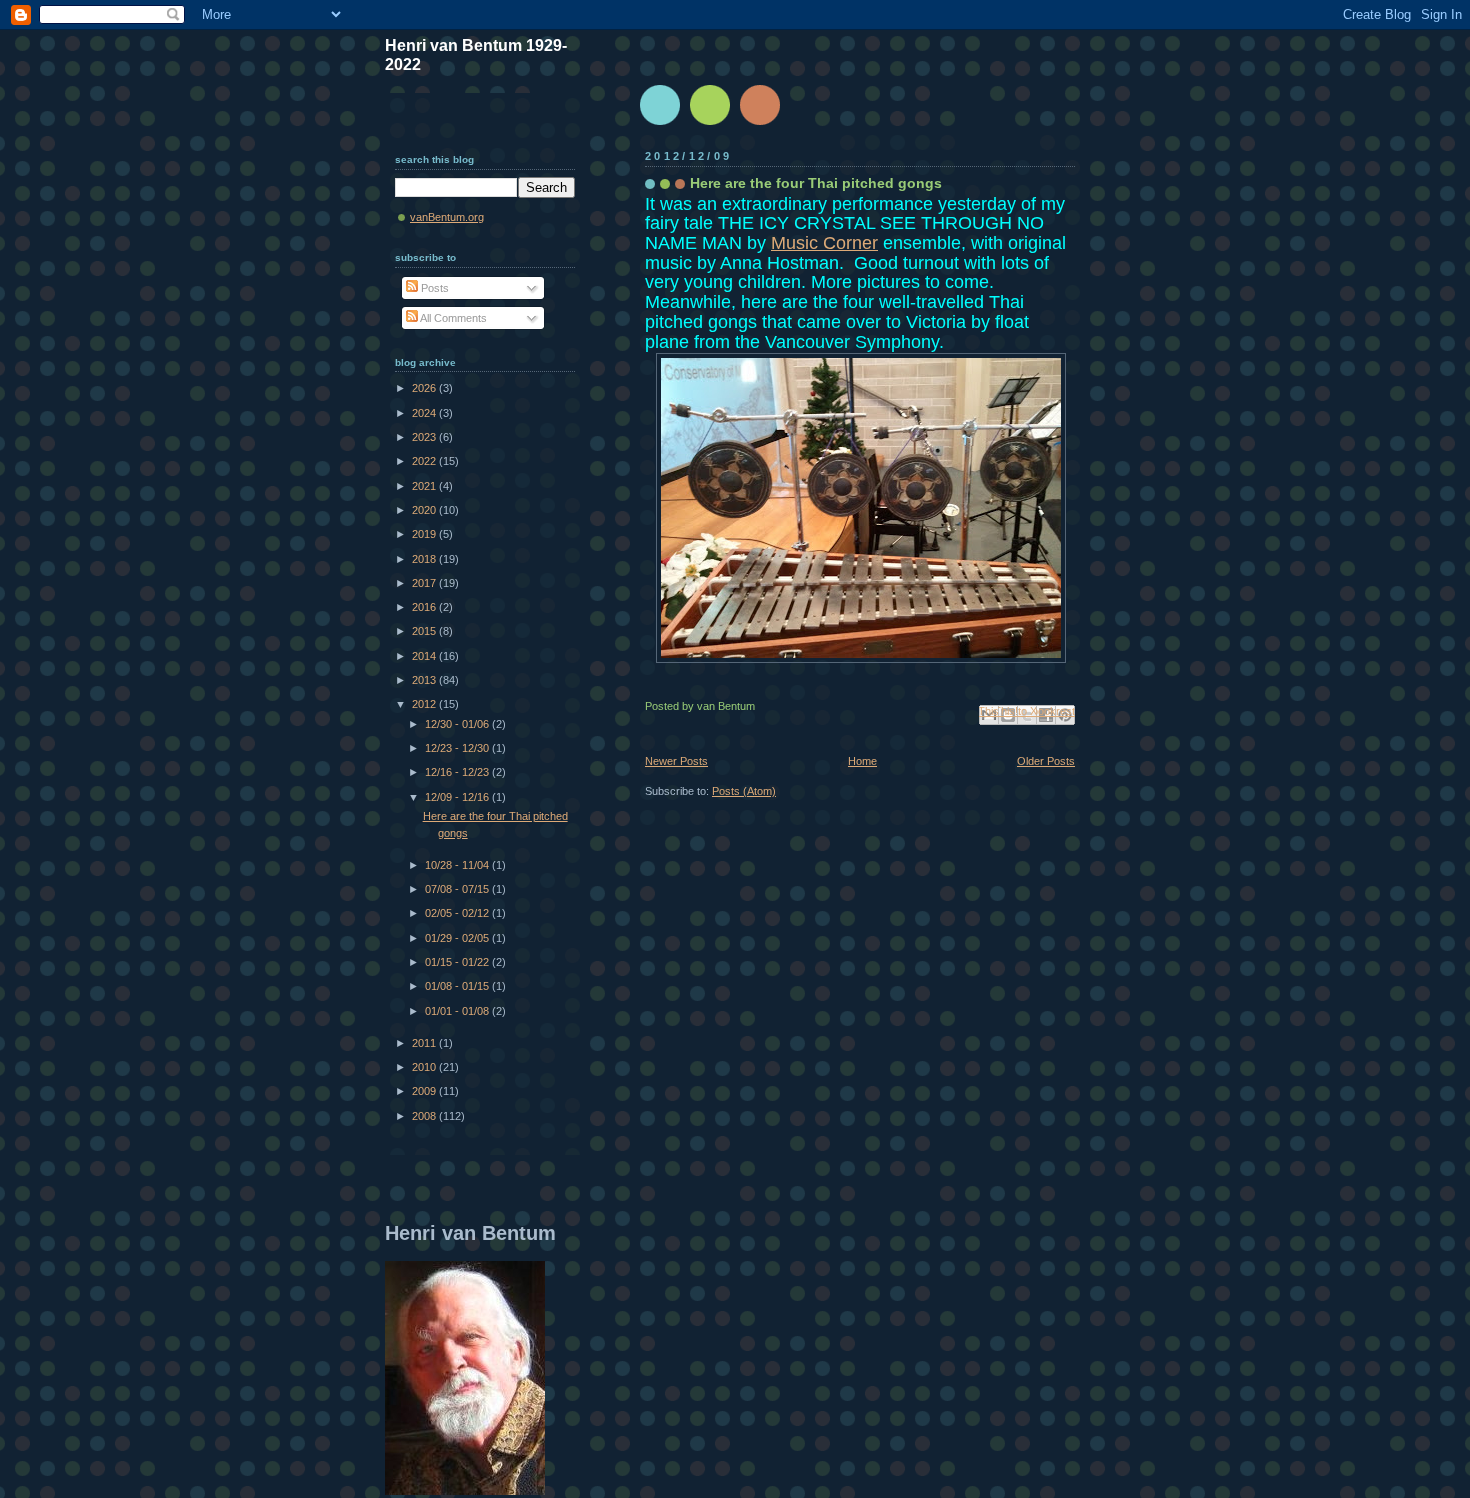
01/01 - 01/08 (458, 1011)
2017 (425, 583)
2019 (425, 534)
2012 (425, 704)
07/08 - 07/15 (458, 889)
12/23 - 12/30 (458, 748)
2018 (425, 559)
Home (862, 761)
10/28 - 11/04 (458, 865)
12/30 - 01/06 (458, 724)
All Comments (452, 318)
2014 (425, 656)
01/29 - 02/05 (458, 938)
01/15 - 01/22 (458, 962)
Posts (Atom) (744, 791)
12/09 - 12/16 (458, 797)
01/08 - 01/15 (458, 986)
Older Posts (1046, 761)
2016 (425, 607)
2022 (425, 461)
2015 (425, 631)
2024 (425, 413)
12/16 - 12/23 (458, 772)
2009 (425, 1091)
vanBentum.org (447, 217)
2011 (425, 1043)
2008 (425, 1116)
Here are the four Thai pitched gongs (816, 183)
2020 (425, 510)
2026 (425, 388)
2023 (425, 437)
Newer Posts (676, 761)
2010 (425, 1067)
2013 (425, 680)
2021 (425, 486)
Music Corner (824, 243)
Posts (433, 288)
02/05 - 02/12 (458, 913)
